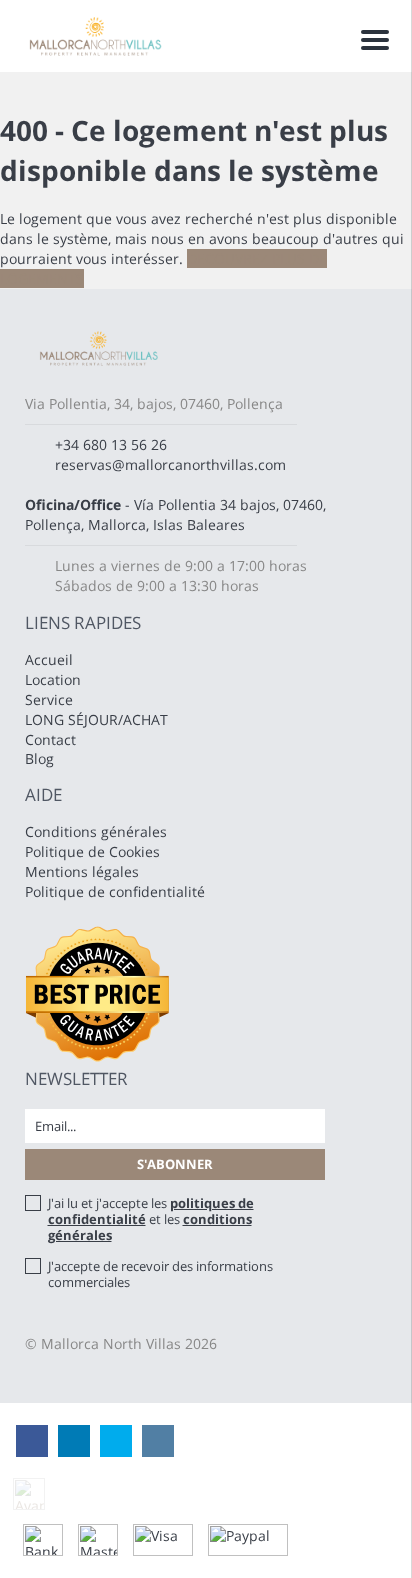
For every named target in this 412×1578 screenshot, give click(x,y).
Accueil (49, 659)
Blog (39, 758)
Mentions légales (82, 871)
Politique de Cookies (92, 851)
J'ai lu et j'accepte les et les (151, 1219)
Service (49, 699)
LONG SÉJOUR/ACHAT (96, 719)
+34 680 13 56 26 (111, 444)
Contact (50, 739)
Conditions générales (96, 831)
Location (53, 679)
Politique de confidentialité (115, 891)
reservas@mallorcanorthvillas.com (170, 464)
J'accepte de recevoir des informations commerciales (160, 1274)
